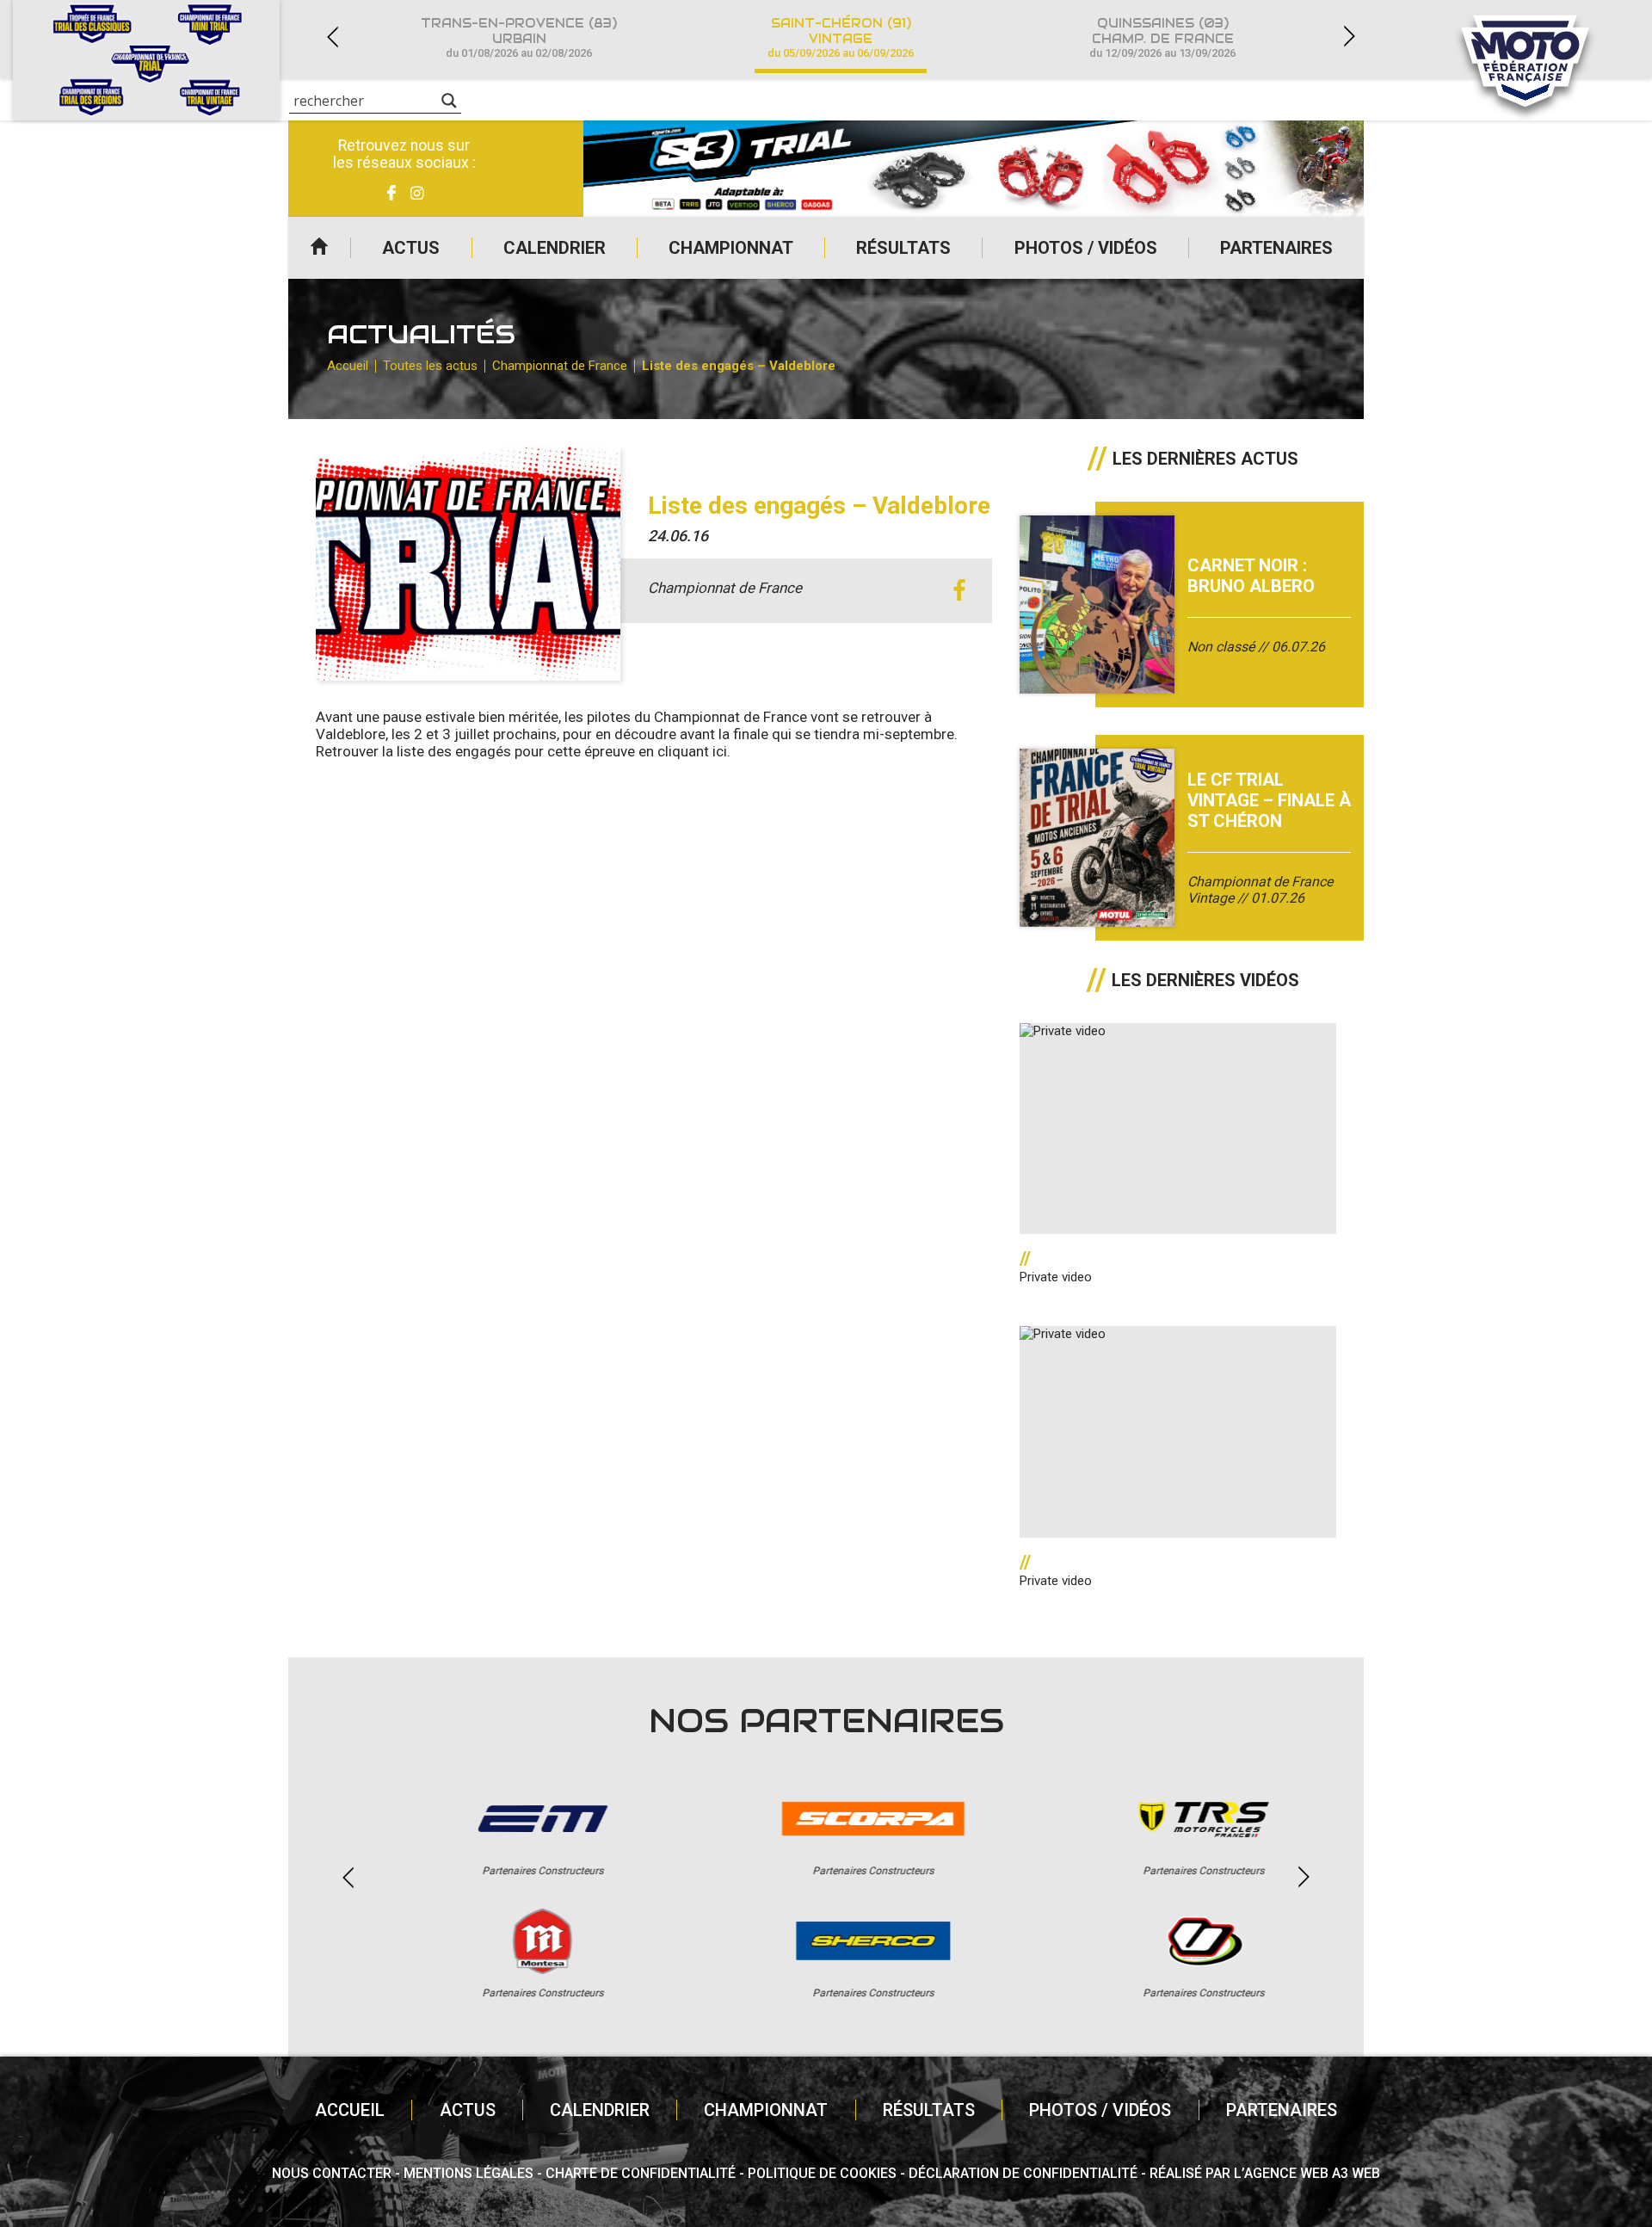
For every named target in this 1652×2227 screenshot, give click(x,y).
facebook (960, 591)
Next (1349, 37)
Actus (411, 248)
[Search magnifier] (449, 101)
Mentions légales (468, 2173)
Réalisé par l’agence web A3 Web (1265, 2173)
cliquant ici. (694, 751)
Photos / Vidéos (1086, 248)
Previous (332, 37)
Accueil (319, 248)
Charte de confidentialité (641, 2173)
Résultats (903, 248)
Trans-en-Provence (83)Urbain (519, 37)
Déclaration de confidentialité (1023, 2173)
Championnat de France (560, 366)
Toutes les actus (430, 366)
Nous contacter (332, 2173)
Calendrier (555, 248)
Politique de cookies (822, 2173)
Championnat (731, 248)
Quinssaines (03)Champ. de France (1162, 37)
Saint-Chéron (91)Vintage (841, 37)
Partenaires (1276, 248)
